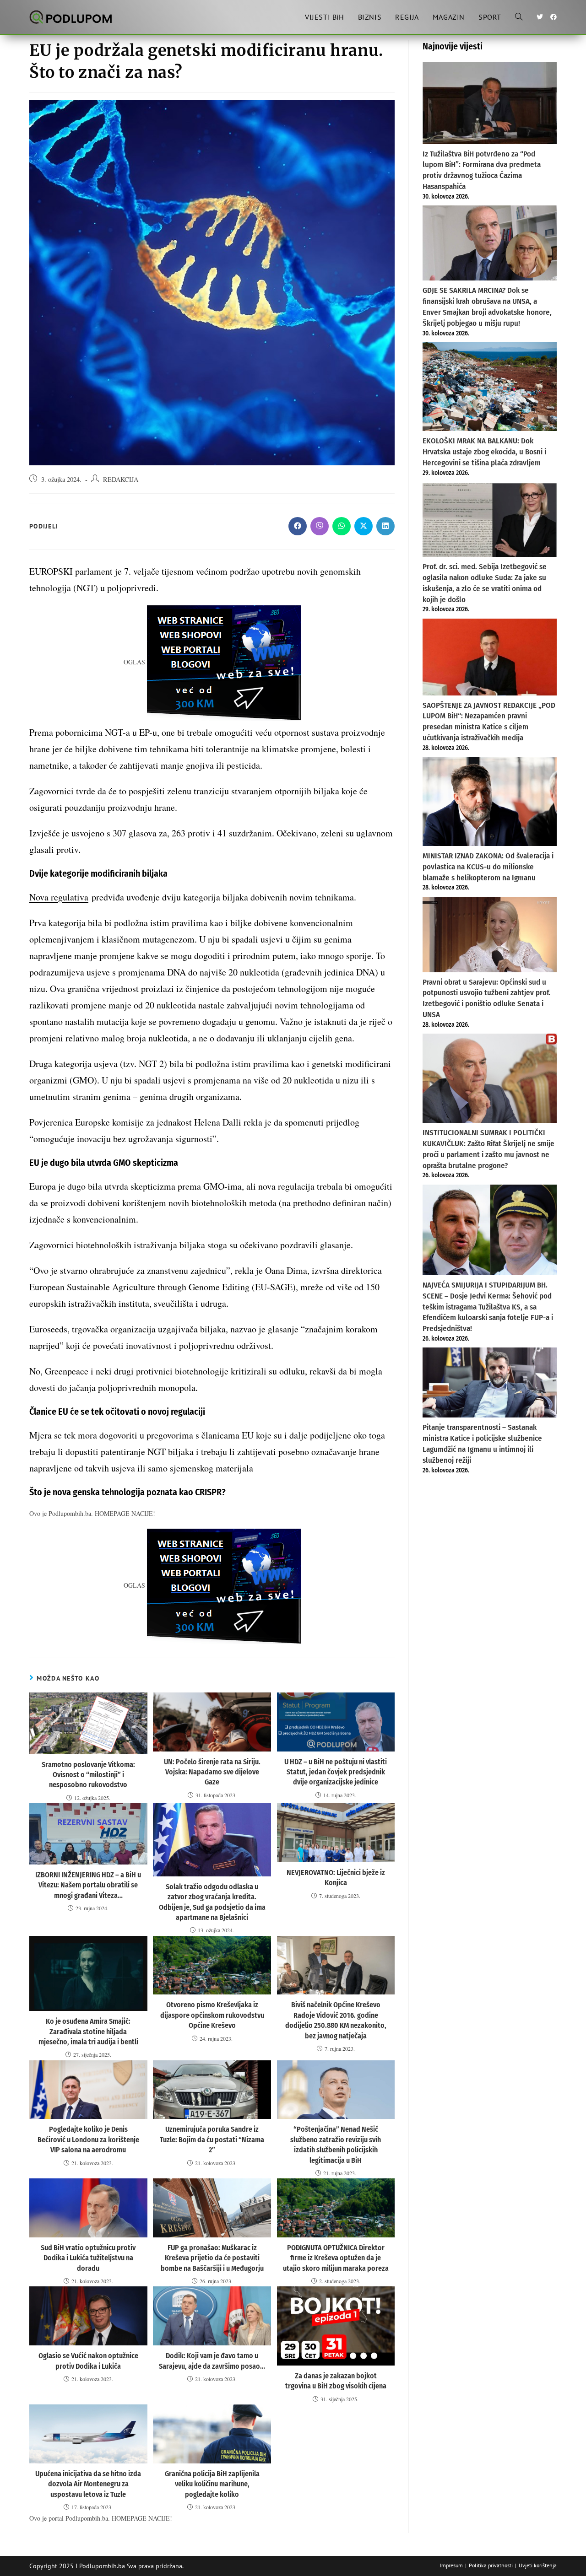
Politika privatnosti (491, 2565)
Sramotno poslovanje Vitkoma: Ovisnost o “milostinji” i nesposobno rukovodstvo (88, 1775)
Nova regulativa (59, 897)
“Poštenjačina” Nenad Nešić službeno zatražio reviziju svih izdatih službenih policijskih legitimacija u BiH (336, 2145)
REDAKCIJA (121, 479)
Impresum (451, 2565)
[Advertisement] (490, 1630)
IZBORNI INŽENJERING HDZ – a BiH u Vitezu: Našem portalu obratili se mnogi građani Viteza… (88, 1885)
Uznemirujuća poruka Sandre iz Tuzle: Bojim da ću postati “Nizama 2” (212, 2139)
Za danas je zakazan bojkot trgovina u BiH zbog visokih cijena (336, 2381)
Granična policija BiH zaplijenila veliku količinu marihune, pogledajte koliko (212, 2484)
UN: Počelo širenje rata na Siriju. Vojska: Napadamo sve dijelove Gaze (212, 1772)
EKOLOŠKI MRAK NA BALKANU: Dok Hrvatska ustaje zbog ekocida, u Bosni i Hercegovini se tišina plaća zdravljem (484, 452)
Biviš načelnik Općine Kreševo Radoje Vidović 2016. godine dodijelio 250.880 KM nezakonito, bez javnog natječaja (336, 2020)
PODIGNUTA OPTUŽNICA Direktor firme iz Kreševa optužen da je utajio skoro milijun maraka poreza (336, 2258)
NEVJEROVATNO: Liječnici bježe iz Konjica (336, 1878)
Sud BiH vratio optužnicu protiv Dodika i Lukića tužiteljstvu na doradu (88, 2258)
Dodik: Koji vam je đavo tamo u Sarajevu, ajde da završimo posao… (212, 2361)
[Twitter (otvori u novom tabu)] (540, 17)
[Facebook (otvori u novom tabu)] (553, 17)
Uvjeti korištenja (538, 2565)
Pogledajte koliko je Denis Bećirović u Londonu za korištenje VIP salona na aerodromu (88, 2139)
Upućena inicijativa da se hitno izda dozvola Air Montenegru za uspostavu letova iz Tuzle (88, 2484)
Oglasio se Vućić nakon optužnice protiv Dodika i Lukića (88, 2361)
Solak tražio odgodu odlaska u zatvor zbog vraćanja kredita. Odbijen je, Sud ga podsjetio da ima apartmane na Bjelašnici (212, 1902)
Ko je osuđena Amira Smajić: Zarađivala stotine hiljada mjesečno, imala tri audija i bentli (88, 2032)
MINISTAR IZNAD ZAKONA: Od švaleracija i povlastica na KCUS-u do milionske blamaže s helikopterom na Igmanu (488, 867)
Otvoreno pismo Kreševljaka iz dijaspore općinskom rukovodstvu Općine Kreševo (212, 2015)
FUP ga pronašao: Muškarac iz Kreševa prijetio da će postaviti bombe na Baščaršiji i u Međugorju (212, 2258)
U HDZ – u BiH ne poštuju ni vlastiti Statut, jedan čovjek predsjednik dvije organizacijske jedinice (336, 1772)
